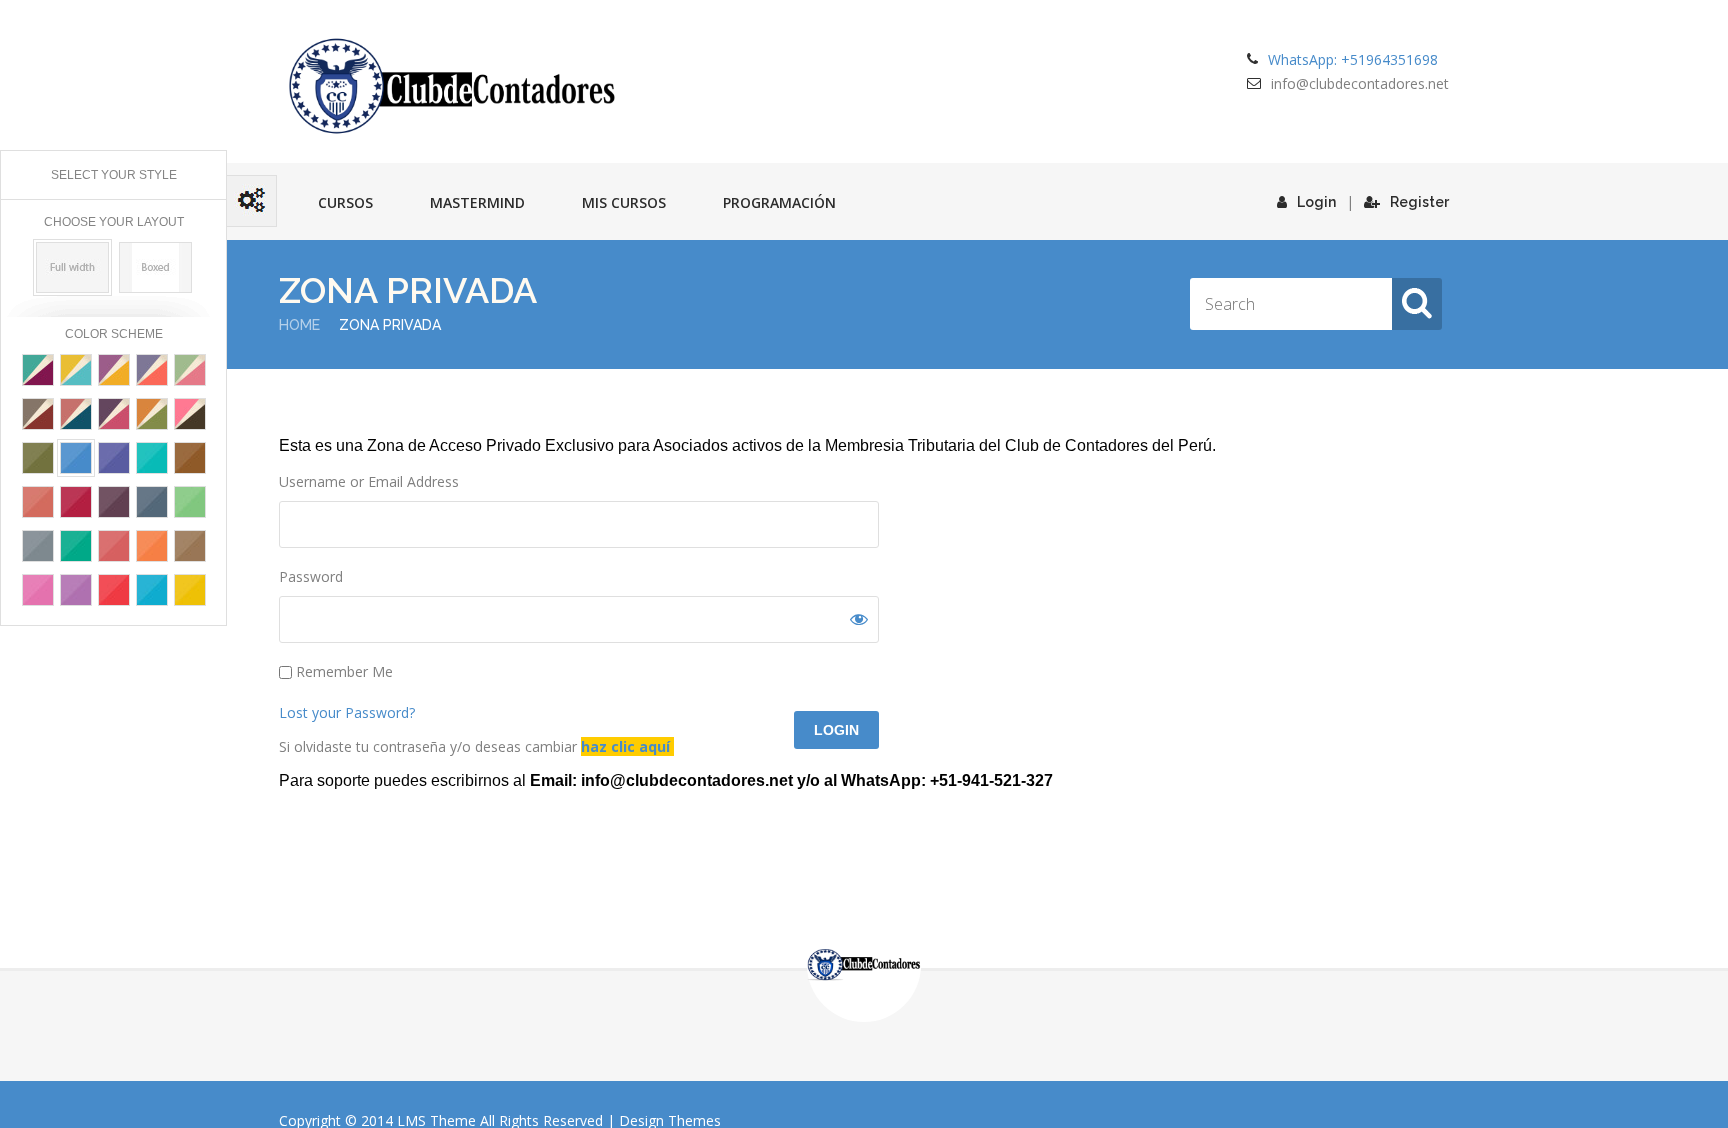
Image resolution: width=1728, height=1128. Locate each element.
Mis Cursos (624, 202)
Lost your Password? (347, 712)
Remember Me (342, 671)
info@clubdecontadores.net (1360, 83)
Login (1316, 202)
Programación (779, 202)
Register (1419, 202)
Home (299, 325)
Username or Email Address (369, 481)
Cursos (345, 202)
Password (311, 576)
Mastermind (477, 202)
